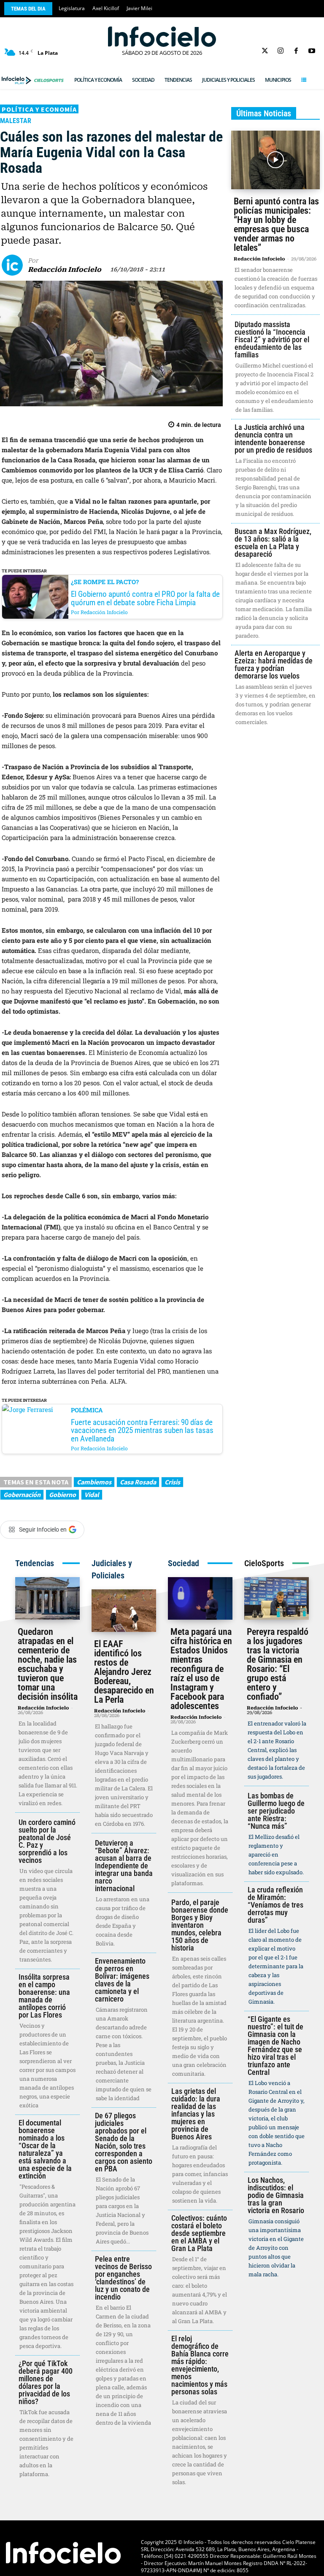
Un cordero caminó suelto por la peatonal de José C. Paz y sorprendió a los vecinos (47, 1841)
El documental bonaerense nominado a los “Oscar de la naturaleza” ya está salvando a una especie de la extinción (45, 2149)
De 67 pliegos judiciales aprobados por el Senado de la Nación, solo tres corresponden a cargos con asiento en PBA (124, 2142)
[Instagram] (280, 51)
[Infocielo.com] (162, 37)
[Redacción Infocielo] (15, 265)
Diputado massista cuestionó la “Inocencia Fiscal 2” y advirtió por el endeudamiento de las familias (272, 339)
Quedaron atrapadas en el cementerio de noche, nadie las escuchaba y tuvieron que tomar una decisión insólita (48, 1664)
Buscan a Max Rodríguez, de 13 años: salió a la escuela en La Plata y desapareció (273, 543)
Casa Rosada (138, 1482)
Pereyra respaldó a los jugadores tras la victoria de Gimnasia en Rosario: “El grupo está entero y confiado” (278, 1664)
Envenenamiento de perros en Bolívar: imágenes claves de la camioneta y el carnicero (122, 1980)
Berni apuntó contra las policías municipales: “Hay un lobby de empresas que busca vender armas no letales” (276, 224)
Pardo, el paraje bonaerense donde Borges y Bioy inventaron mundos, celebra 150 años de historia (200, 1925)
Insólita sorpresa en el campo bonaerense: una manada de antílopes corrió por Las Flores (44, 1996)
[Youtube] (312, 51)
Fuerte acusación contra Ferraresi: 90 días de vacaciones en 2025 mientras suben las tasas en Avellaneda (142, 1430)
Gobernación (22, 1495)
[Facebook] (296, 51)
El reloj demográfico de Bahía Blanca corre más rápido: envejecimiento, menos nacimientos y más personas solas (200, 2365)
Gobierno (62, 1495)
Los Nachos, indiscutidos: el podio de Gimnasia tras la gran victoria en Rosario (276, 2195)
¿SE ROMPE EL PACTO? (105, 582)
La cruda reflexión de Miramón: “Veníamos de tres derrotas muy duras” (275, 1905)
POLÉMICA (87, 1410)
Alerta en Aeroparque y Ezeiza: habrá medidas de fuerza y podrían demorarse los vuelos (274, 664)
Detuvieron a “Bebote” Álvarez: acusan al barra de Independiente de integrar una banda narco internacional (124, 1866)
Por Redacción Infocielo (99, 612)
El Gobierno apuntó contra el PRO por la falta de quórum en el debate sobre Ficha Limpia (145, 598)
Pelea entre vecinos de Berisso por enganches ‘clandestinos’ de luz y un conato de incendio (123, 2278)
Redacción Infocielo (65, 270)
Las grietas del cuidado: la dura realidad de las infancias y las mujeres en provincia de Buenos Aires (196, 2114)
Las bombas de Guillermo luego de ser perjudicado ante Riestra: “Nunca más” (276, 1811)
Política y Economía (39, 109)
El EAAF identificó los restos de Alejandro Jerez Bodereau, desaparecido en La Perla (124, 1672)
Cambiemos (94, 1482)
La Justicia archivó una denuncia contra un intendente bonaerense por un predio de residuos (273, 439)
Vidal (92, 1495)
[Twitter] (265, 51)
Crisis (172, 1482)
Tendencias (35, 1563)
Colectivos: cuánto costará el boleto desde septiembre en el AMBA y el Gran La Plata (199, 2233)
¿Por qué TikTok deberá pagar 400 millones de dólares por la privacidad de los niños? (46, 2382)
